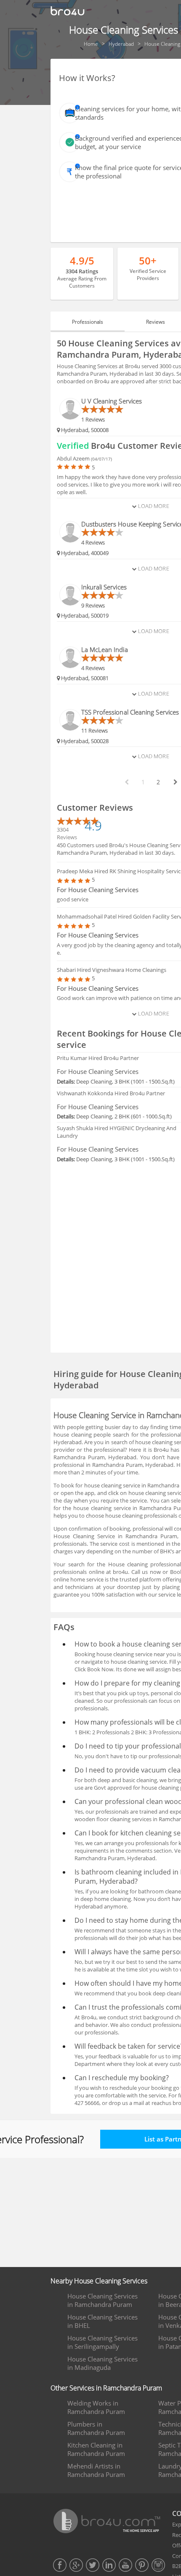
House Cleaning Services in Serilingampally (102, 2342)
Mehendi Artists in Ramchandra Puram (96, 2470)
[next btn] (175, 782)
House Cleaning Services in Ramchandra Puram (102, 2300)
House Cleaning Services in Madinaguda (102, 2363)
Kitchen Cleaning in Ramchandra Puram (96, 2449)
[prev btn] (126, 782)
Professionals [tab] (88, 322)
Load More (153, 506)
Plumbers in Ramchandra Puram (96, 2428)
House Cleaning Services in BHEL (102, 2321)
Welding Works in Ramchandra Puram (96, 2407)
